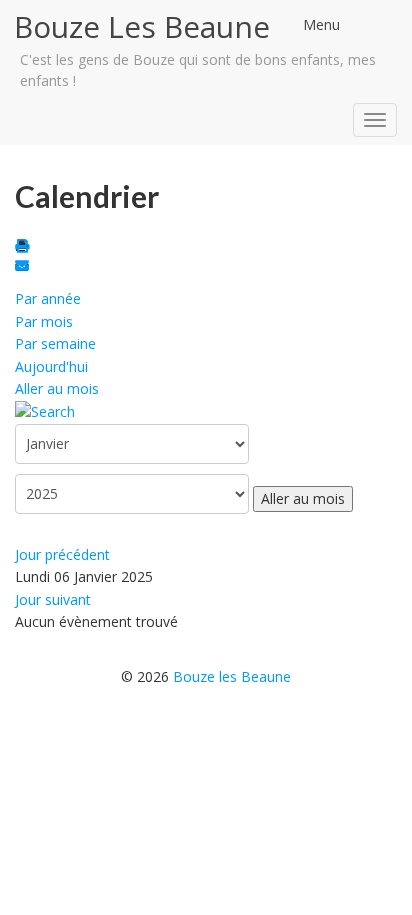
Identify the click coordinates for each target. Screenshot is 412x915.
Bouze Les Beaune (142, 26)
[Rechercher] (45, 410)
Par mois (44, 321)
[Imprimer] (25, 247)
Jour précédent (62, 554)
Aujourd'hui (51, 366)
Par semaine (55, 343)
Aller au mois (57, 388)
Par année (48, 298)
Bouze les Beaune (232, 676)
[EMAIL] (25, 267)
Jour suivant (53, 599)
